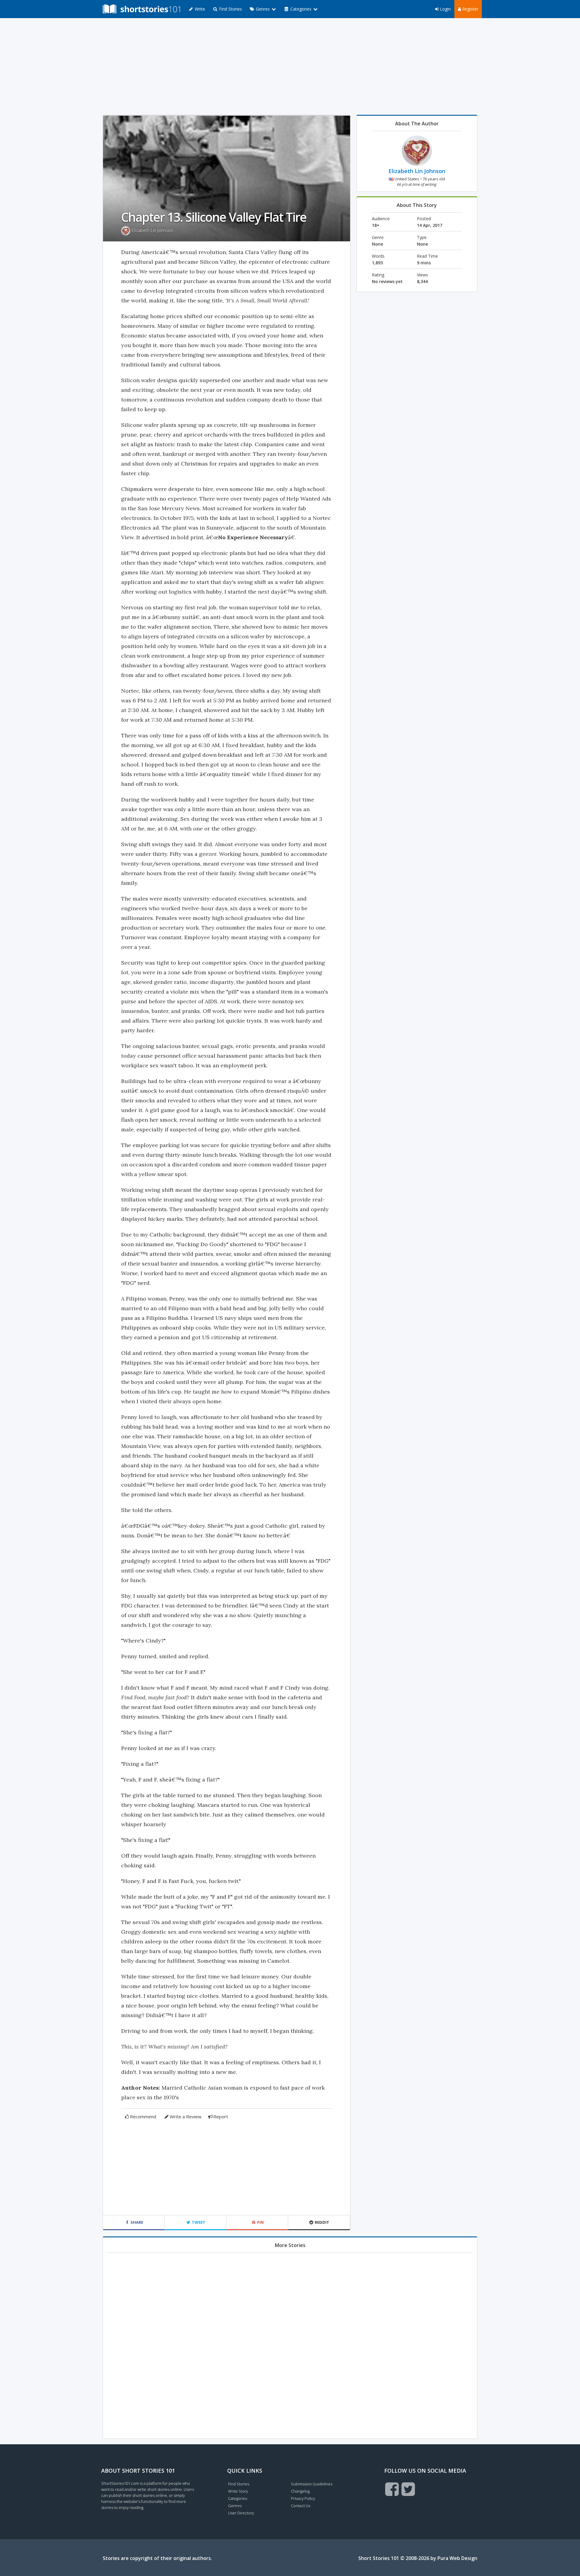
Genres (235, 2506)
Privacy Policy (303, 2498)
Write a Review (186, 2117)
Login (445, 9)
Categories (238, 2498)
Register (470, 9)
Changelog (300, 2491)
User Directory (241, 2513)
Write (199, 9)
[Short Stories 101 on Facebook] (392, 2489)
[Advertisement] (290, 66)
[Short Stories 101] (141, 9)
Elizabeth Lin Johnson (152, 230)
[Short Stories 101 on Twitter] (408, 2489)
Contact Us (301, 2506)
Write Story (238, 2491)
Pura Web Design (457, 2558)
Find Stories (230, 9)
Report (221, 2117)
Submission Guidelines (312, 2484)
